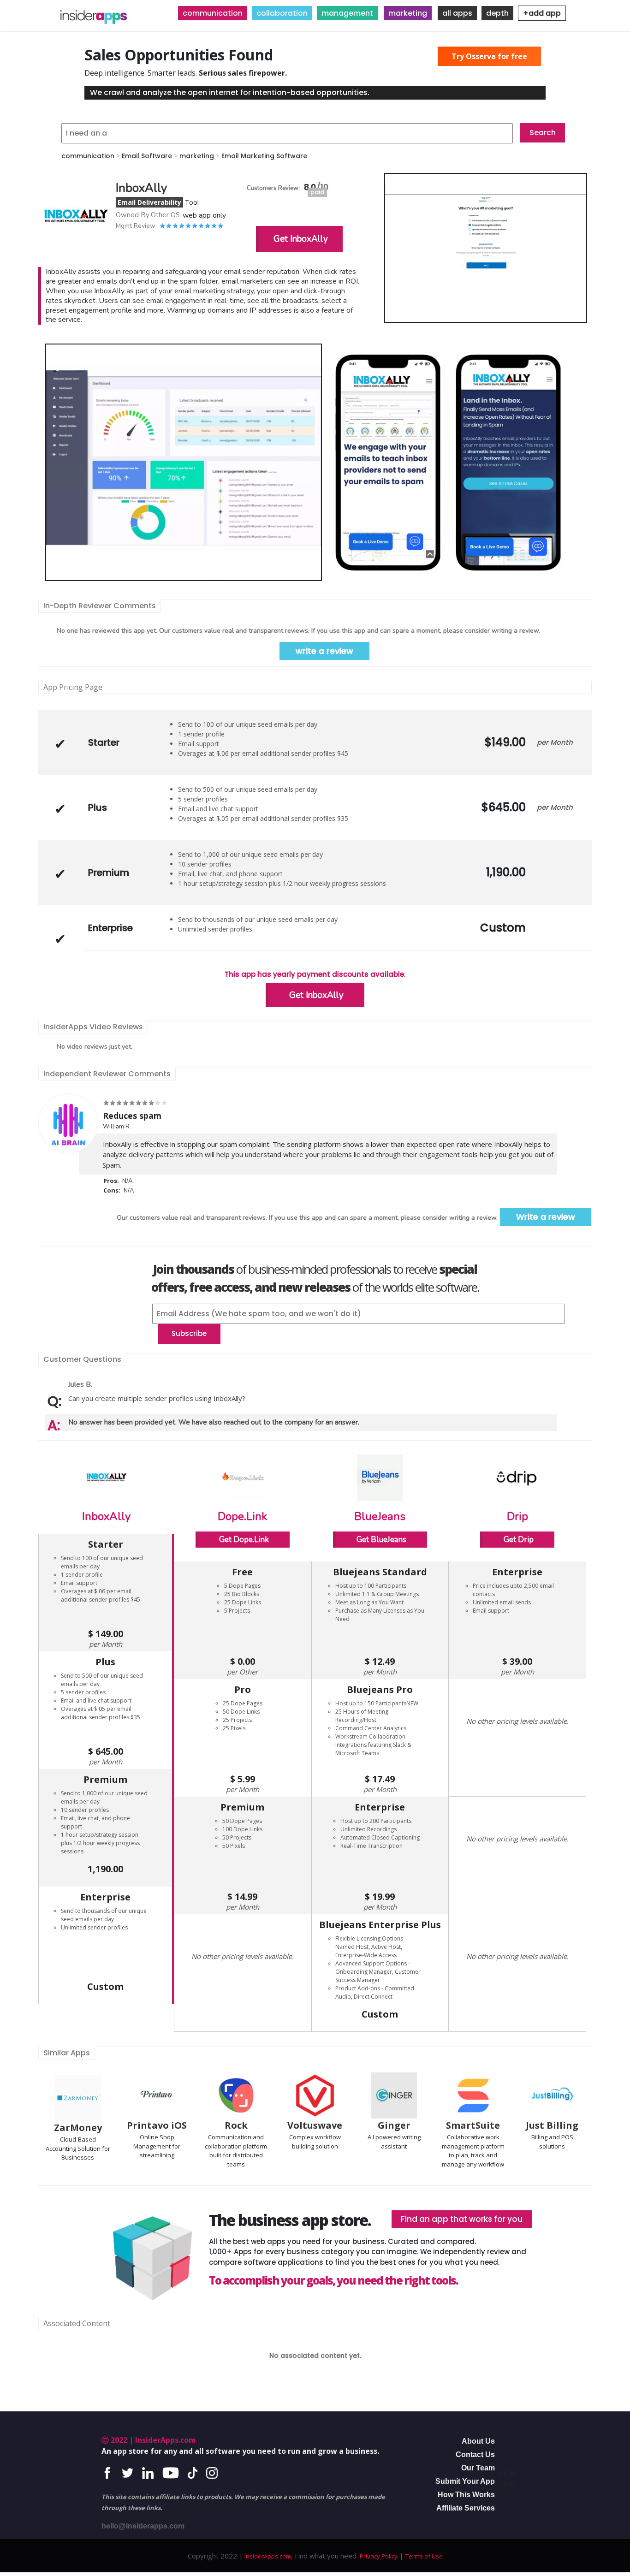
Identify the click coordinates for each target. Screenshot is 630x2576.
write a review (324, 651)
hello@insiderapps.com (143, 2526)
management (347, 13)
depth (497, 13)
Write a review (546, 1217)
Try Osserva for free (489, 56)
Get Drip (519, 1540)
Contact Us (475, 2454)
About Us (478, 2441)
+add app (542, 13)
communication (213, 13)
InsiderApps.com (267, 2556)
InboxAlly (106, 1516)
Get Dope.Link (244, 1540)
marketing (408, 13)
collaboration (282, 13)
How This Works (466, 2495)
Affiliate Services (466, 2508)
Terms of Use (424, 2556)
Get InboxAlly (301, 239)
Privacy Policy (379, 2556)
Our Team (478, 2468)
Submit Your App (465, 2481)
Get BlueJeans (381, 1540)
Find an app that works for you (462, 2219)
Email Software (147, 156)
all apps (457, 13)
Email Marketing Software (264, 156)
